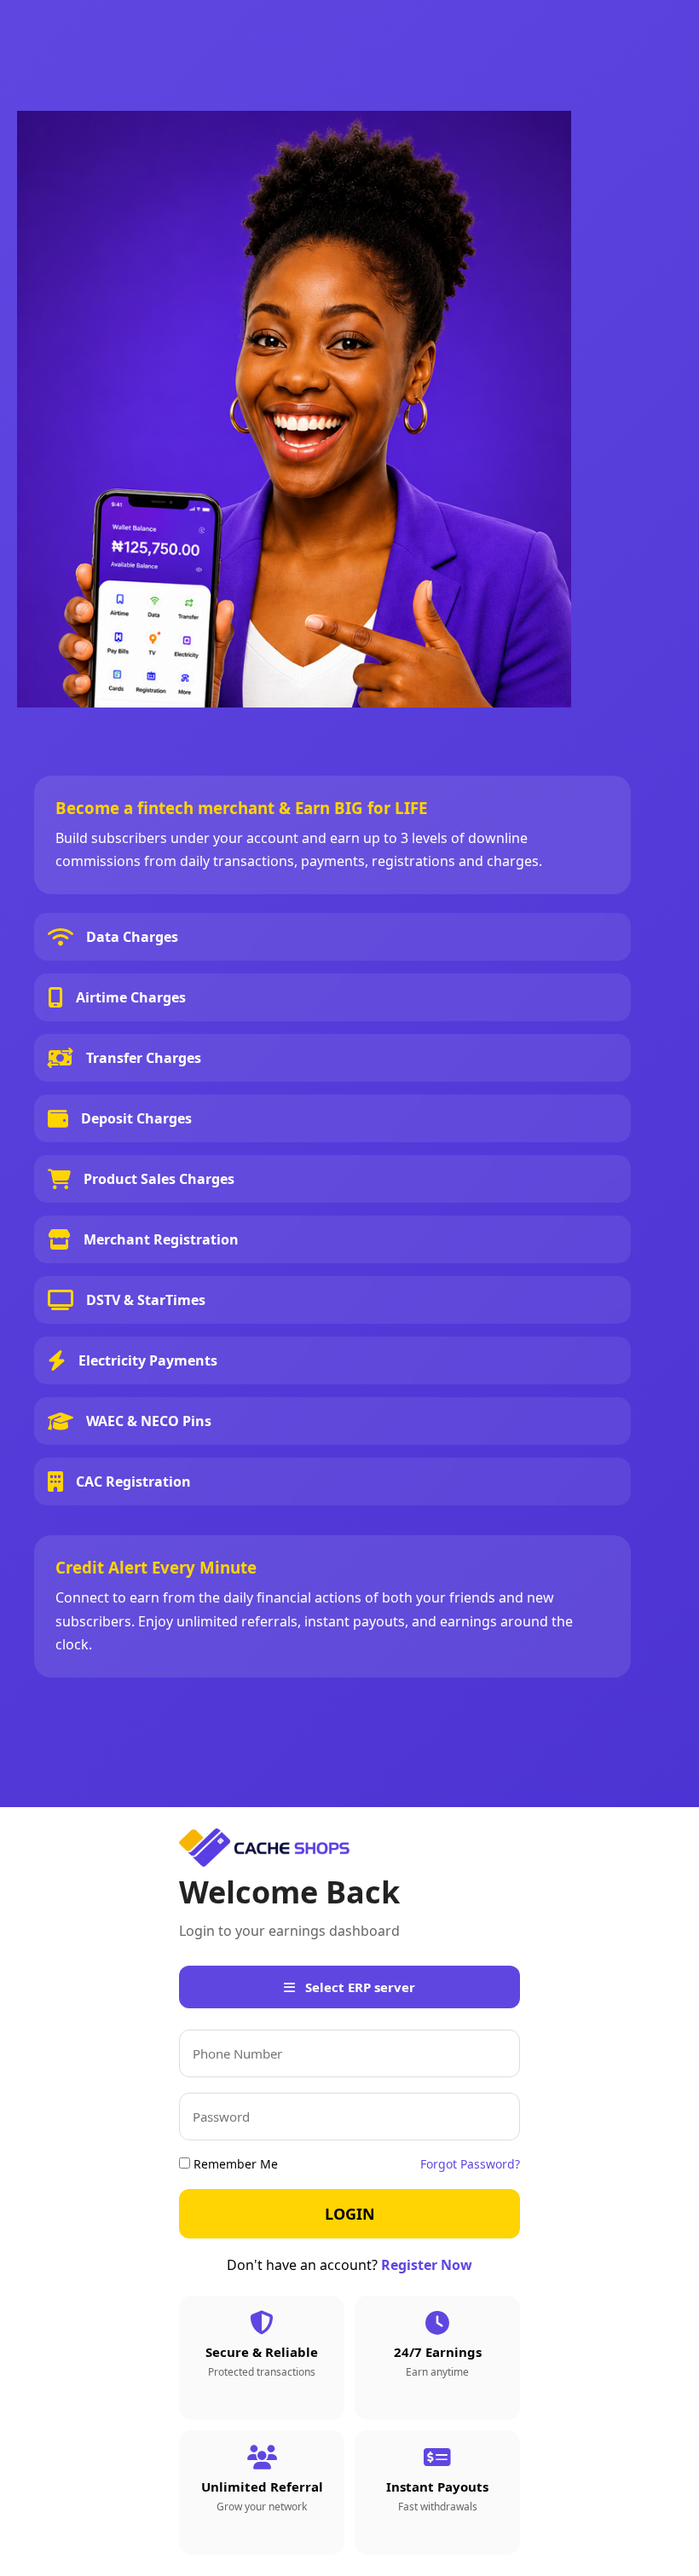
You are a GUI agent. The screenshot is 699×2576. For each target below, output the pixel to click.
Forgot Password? (470, 2164)
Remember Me (234, 2164)
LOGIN (350, 2214)
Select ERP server (358, 1987)
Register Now (427, 2265)
